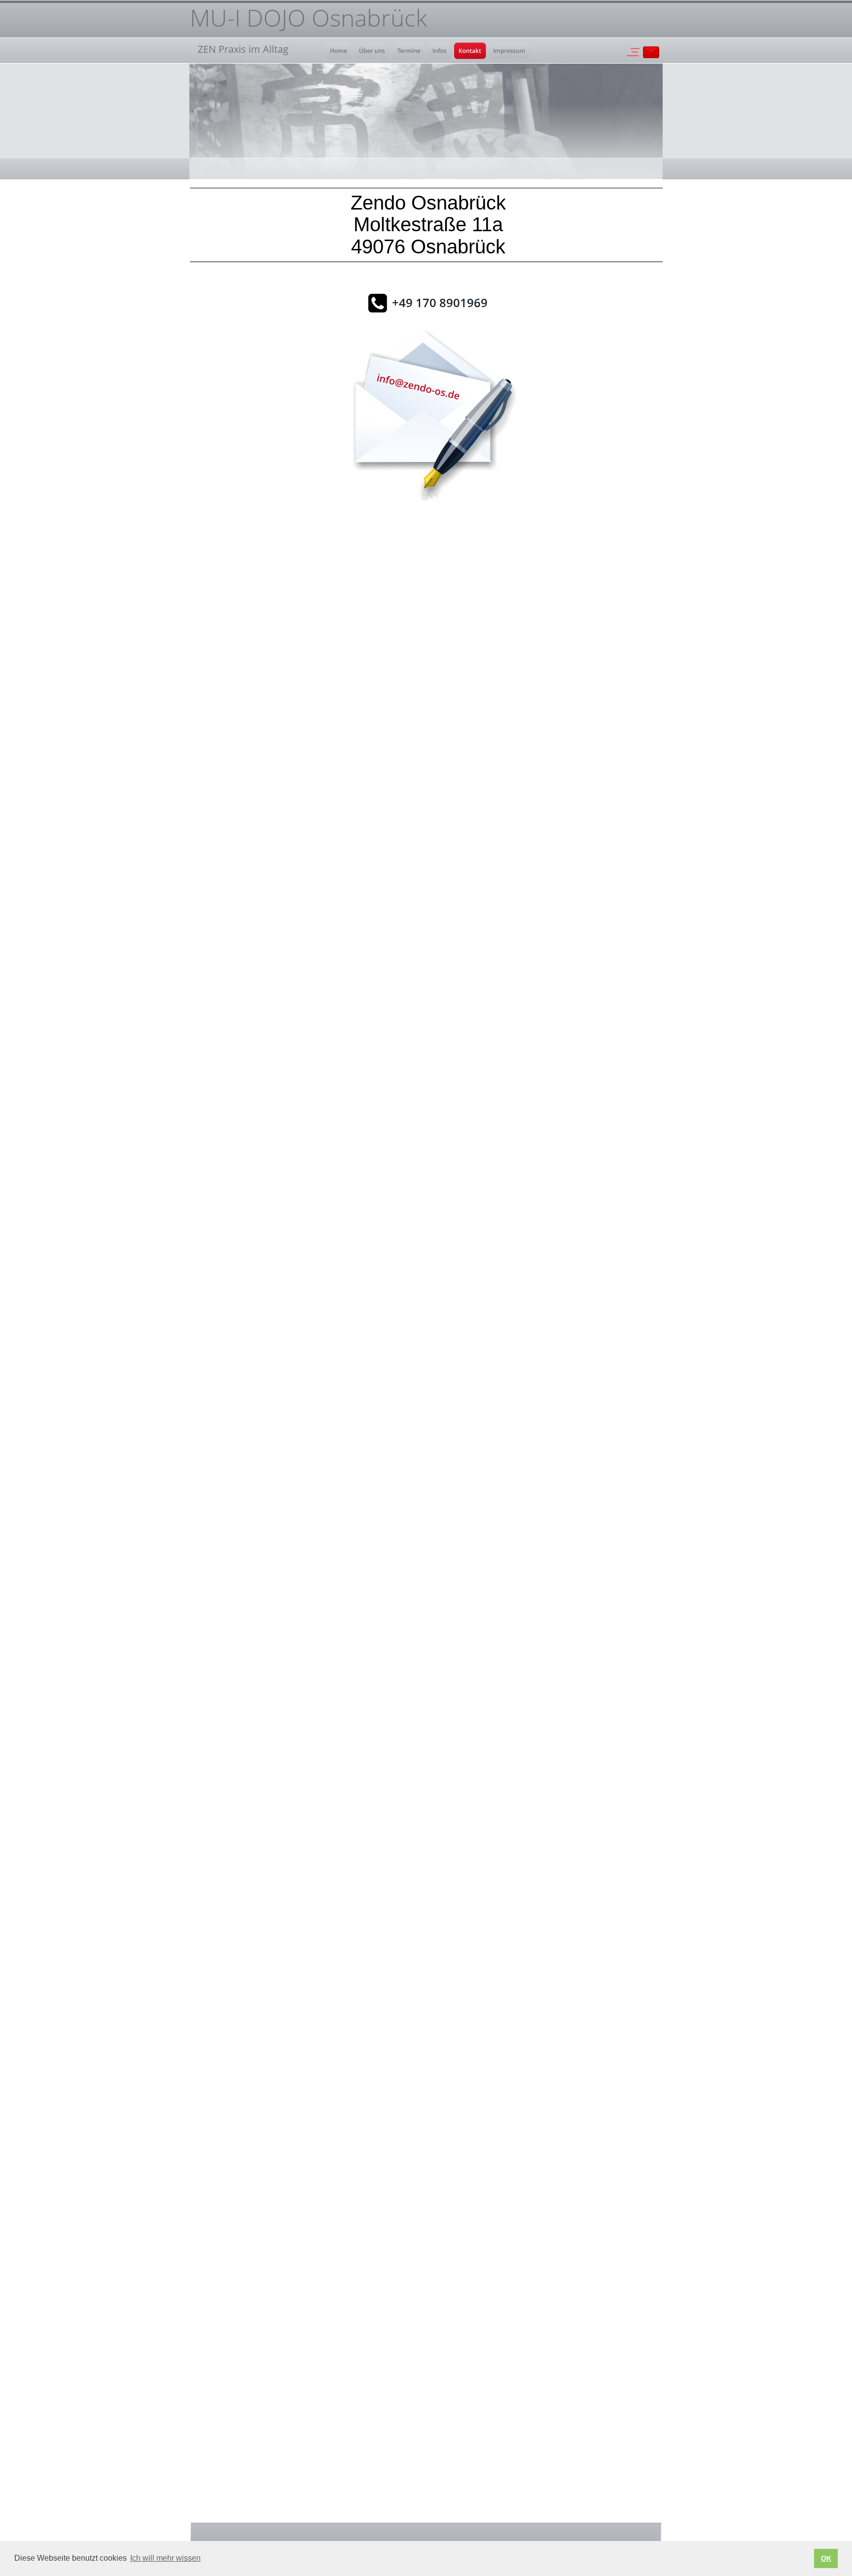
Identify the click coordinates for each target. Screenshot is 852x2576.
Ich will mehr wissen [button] (165, 2558)
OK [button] (826, 2558)
